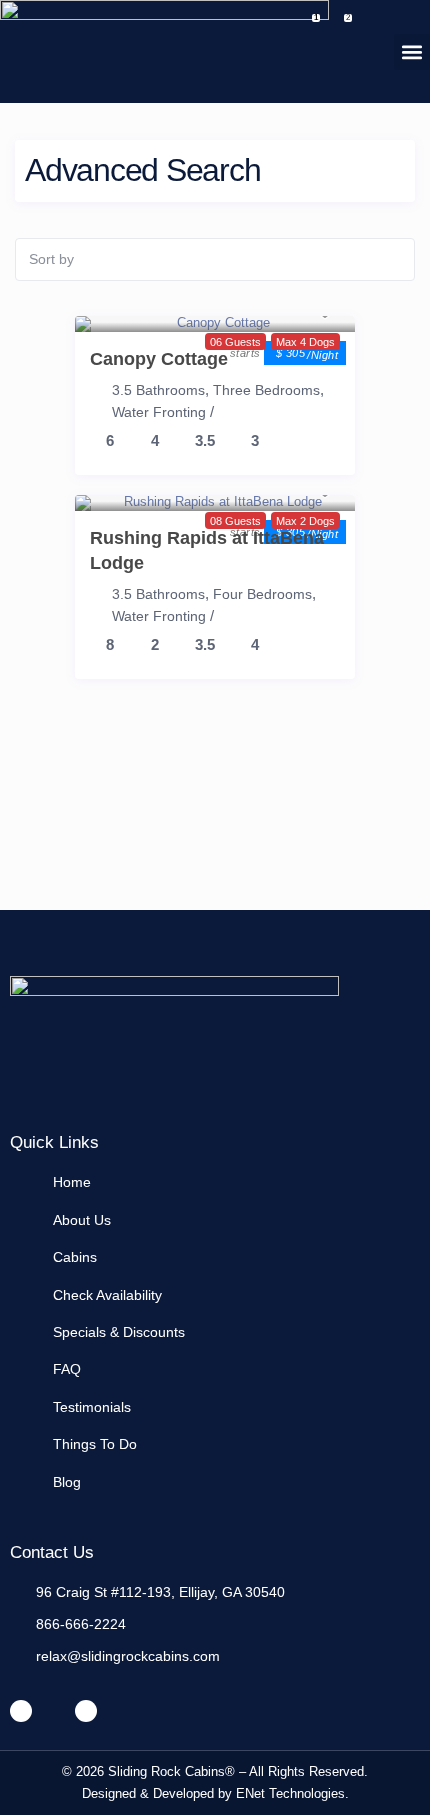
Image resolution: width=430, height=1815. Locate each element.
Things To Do (95, 1444)
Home (72, 1182)
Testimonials (92, 1407)
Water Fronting (159, 412)
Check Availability (107, 1295)
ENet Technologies (290, 1793)
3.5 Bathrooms (158, 390)
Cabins (75, 1257)
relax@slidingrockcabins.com (128, 1656)
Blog (67, 1482)
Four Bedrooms (262, 594)
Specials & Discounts (119, 1332)
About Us (82, 1220)
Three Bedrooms (266, 390)
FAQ (67, 1369)
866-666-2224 (81, 1624)
